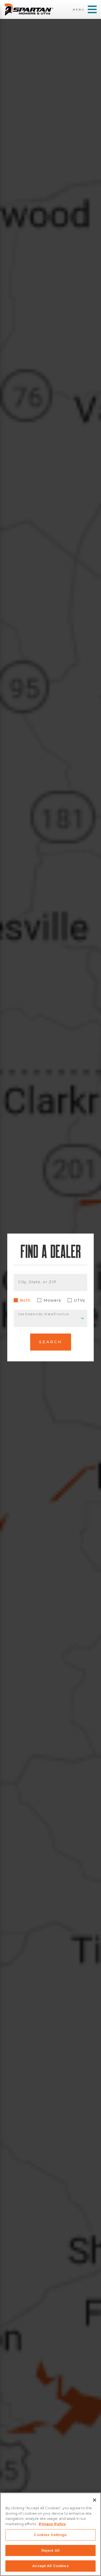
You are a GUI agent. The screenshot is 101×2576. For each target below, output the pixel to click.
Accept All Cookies (50, 2566)
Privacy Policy (52, 2524)
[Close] (95, 2500)
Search (51, 1342)
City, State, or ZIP (37, 1282)
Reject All (50, 2550)
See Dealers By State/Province (43, 1314)
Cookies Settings (50, 2535)
